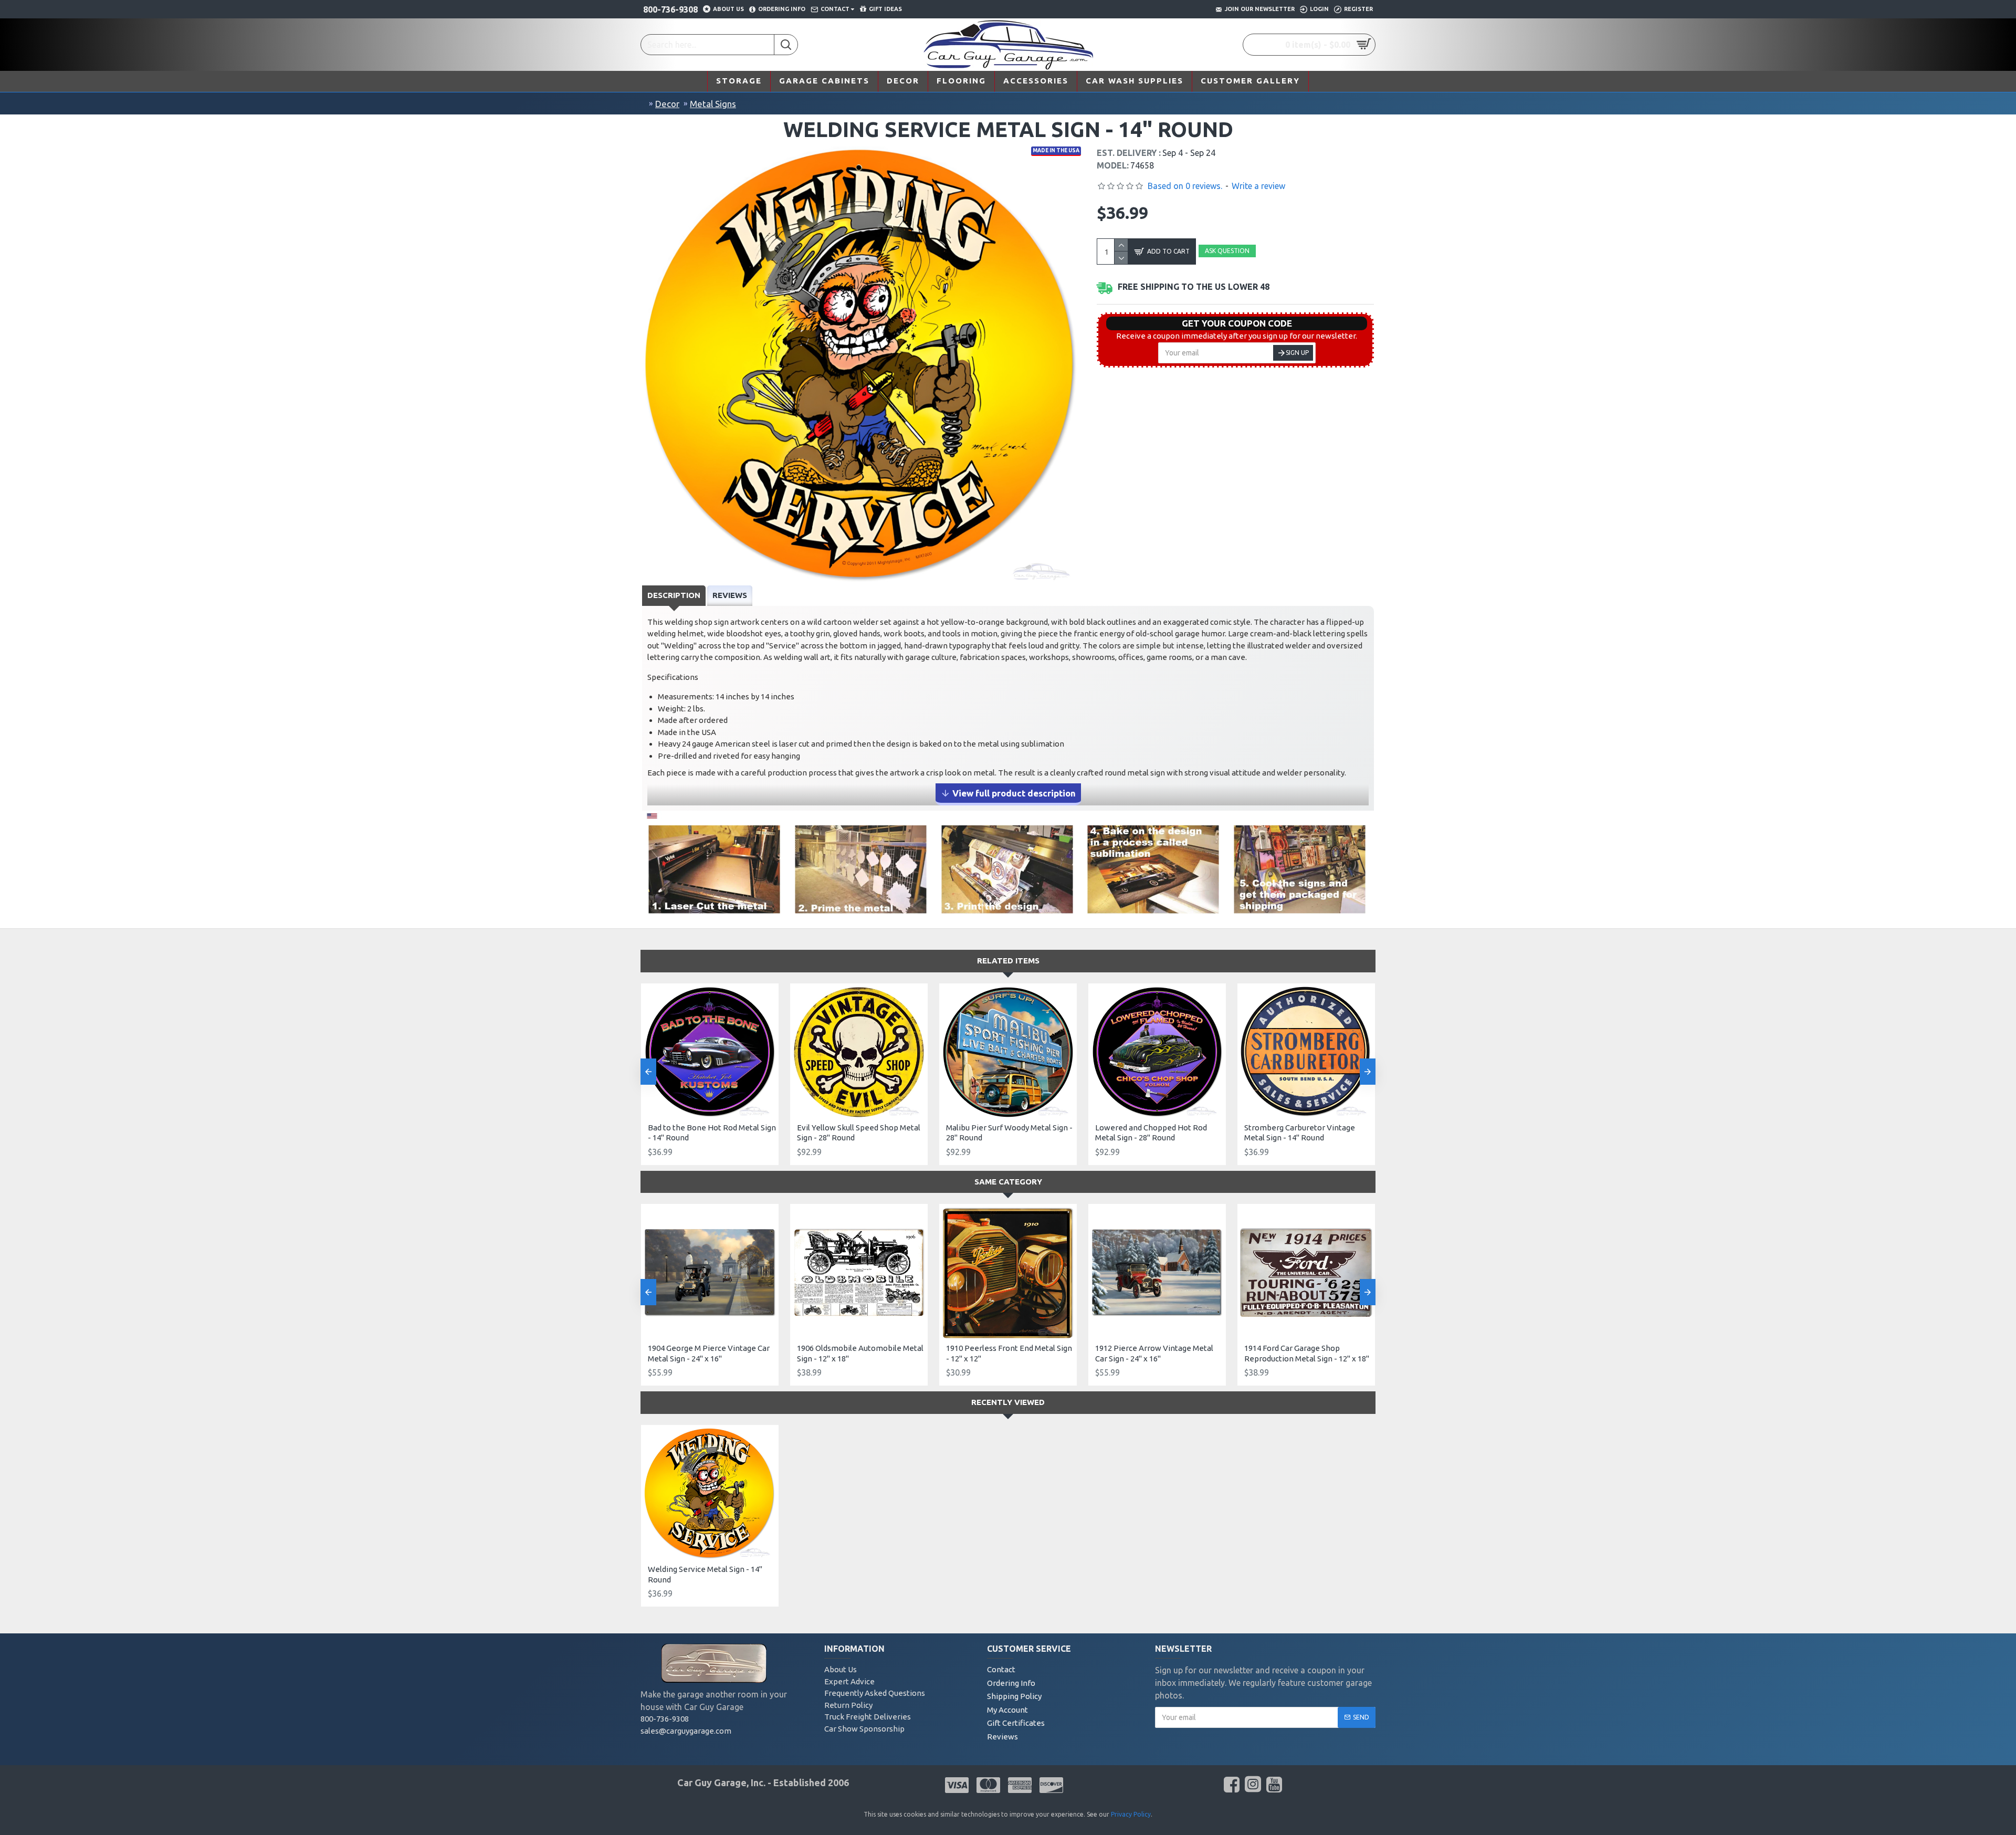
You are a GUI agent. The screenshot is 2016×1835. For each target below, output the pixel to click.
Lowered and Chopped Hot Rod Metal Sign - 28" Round (1151, 1133)
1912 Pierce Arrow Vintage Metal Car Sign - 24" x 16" (1154, 1353)
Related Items (1008, 961)
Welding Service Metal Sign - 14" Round (705, 1574)
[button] (648, 1072)
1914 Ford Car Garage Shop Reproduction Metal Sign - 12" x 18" (1307, 1353)
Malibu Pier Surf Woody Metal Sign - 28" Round (1009, 1133)
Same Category (1008, 1182)
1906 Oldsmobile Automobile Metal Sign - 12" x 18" (860, 1353)
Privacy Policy (1131, 1814)
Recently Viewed (1008, 1402)
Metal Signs (713, 104)
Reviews (730, 595)
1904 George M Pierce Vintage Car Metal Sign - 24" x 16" (709, 1353)
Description (674, 595)
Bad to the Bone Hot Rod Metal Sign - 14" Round (712, 1133)
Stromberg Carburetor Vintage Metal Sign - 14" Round (1300, 1133)
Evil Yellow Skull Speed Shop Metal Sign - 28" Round (859, 1133)
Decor (667, 104)
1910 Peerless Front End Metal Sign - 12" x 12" (1009, 1353)
